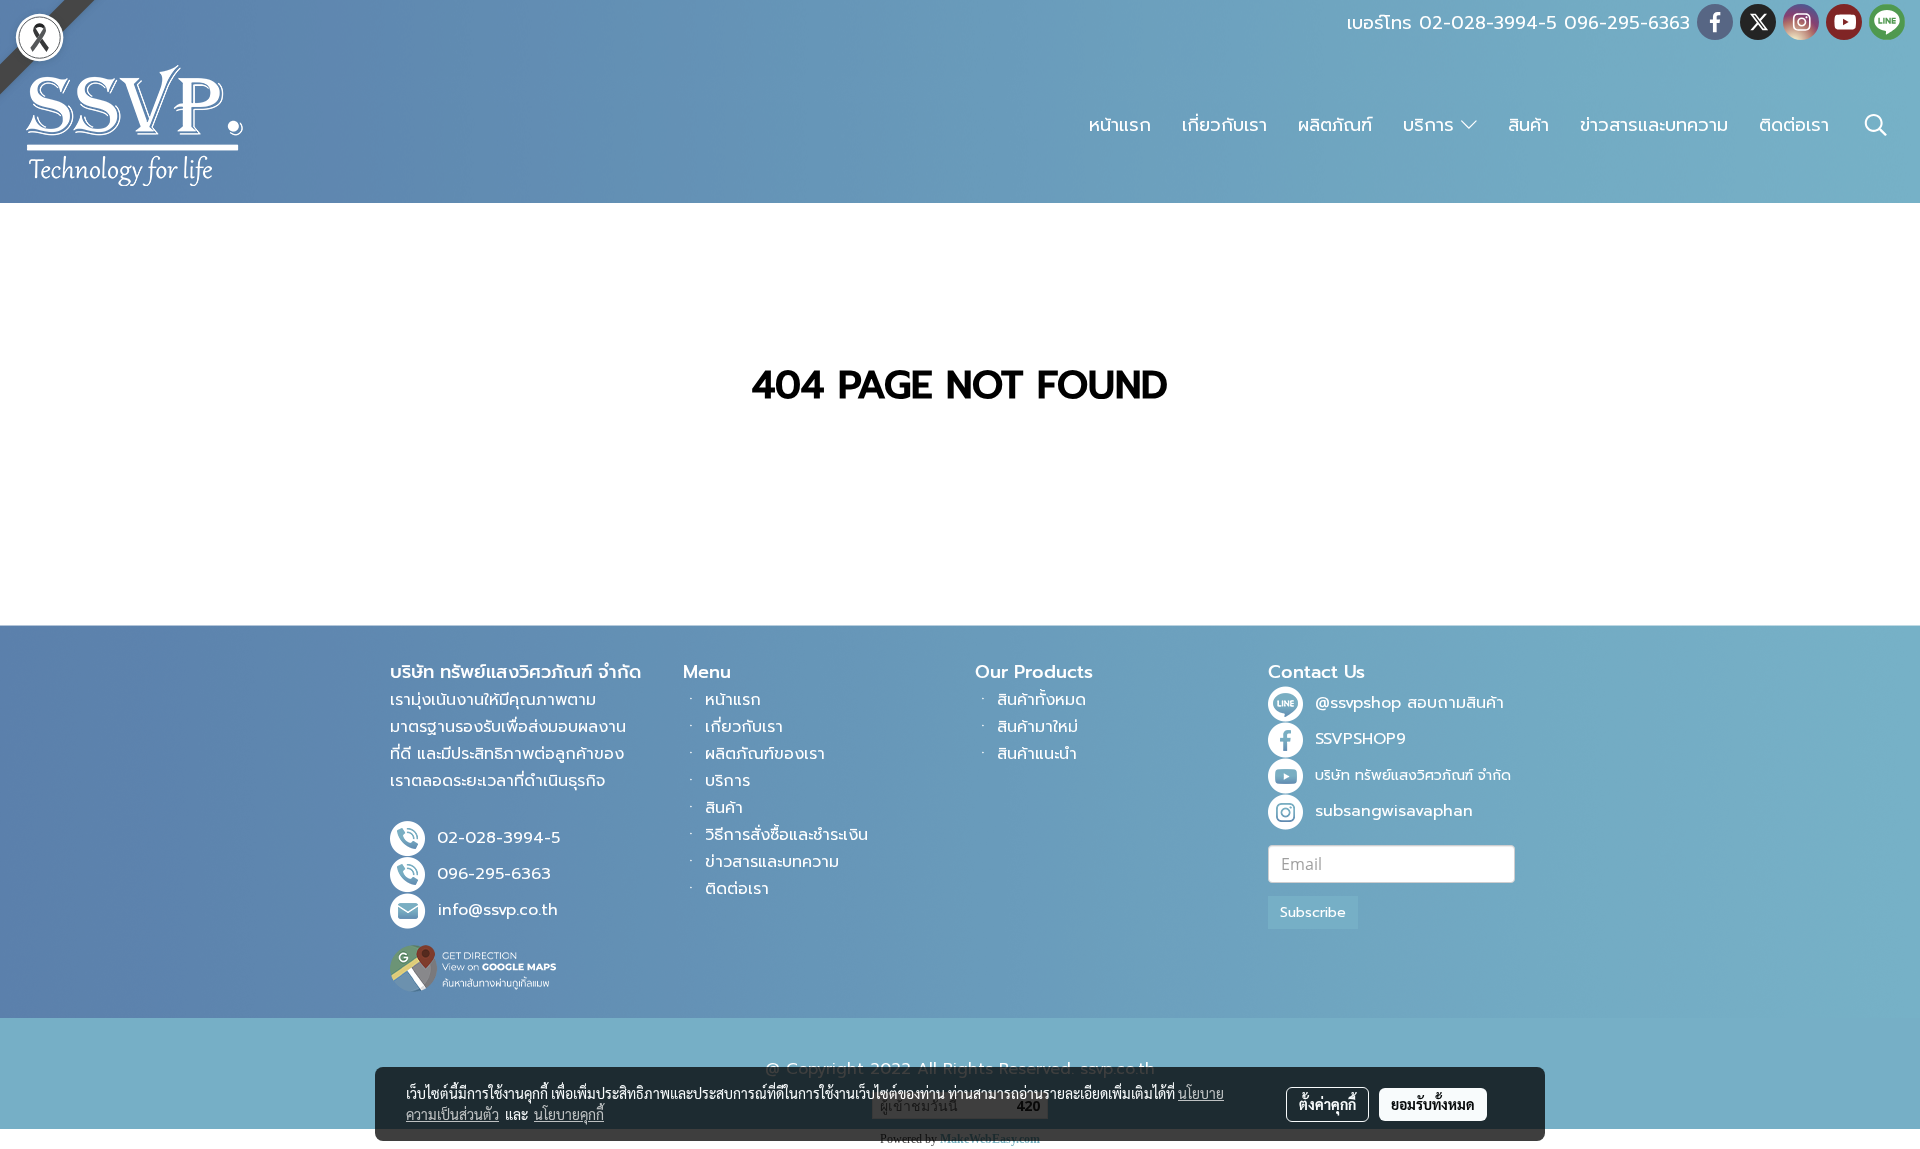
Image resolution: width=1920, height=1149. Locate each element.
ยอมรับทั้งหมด (1433, 1104)
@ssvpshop (1358, 703)
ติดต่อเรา (1794, 125)
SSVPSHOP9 (1360, 739)
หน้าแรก (1120, 125)
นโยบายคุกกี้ (569, 1114)
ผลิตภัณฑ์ (1335, 125)
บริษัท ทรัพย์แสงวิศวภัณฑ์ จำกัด (1413, 775)
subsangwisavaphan (1394, 811)
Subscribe (1313, 912)
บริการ (1432, 125)
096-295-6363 (494, 874)
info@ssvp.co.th (498, 910)
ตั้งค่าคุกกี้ (1327, 1104)
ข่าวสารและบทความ (1654, 125)
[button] (1876, 125)
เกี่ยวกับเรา (1224, 125)
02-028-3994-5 (498, 838)
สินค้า (1528, 125)
